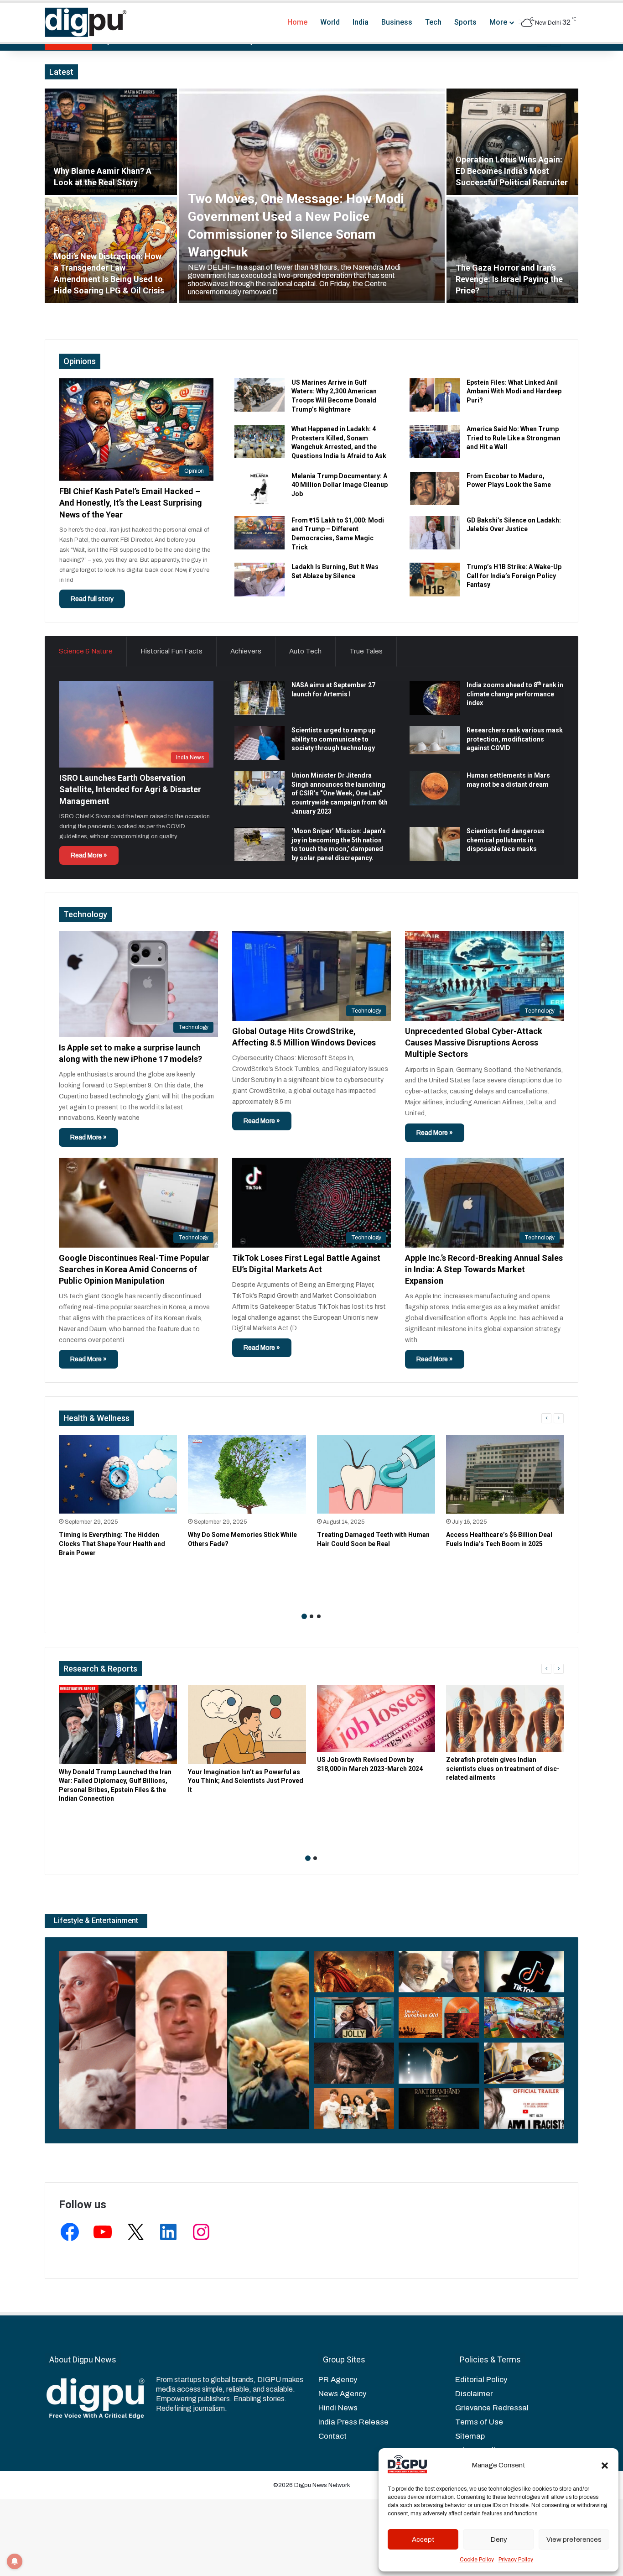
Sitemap (470, 2436)
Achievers (246, 651)
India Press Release (353, 2422)
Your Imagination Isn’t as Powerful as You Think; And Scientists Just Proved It (246, 1781)
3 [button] (319, 1616)
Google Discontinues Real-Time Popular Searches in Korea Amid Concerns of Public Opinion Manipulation (134, 1269)
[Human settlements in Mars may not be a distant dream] (435, 788)
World (330, 22)
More (498, 22)
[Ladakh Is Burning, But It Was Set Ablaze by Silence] (260, 579)
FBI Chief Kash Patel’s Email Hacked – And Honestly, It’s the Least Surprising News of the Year (131, 503)
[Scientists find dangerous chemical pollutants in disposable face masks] (435, 844)
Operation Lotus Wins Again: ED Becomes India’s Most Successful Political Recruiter (512, 171)
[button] (605, 2466)
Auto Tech (305, 651)
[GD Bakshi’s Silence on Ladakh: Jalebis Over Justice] (435, 533)
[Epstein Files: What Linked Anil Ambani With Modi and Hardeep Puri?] (435, 395)
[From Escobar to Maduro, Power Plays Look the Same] (435, 489)
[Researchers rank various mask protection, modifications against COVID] (435, 740)
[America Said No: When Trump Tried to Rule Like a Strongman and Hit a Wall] (435, 442)
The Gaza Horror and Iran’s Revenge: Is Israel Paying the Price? (509, 279)
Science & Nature (86, 651)
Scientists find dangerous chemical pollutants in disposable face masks (506, 840)
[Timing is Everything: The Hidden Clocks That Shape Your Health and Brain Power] (118, 1475)
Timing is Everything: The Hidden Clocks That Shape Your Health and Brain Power (112, 1544)
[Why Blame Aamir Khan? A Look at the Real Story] (111, 142)
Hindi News (338, 2408)
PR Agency (338, 2380)
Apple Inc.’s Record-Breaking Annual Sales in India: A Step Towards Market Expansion (484, 1269)
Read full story (92, 599)
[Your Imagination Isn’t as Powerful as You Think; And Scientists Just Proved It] (247, 1725)
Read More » (89, 855)
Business (397, 22)
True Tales (366, 651)
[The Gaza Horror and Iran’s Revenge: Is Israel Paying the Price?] (513, 250)
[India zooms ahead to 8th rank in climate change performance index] (435, 698)
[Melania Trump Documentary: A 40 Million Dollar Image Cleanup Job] (260, 489)
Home (297, 22)
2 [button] (311, 1616)
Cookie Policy (477, 2560)
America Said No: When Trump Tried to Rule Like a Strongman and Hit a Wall (514, 438)
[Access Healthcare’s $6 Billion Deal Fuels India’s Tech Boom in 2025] (505, 1475)
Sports (465, 22)
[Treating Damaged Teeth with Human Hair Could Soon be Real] (376, 1475)
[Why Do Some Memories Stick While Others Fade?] (247, 1475)
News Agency (342, 2394)
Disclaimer (474, 2394)
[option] (311, 196)
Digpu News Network (322, 2485)
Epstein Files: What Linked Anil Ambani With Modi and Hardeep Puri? (514, 391)
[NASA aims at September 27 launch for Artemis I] (260, 698)
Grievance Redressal (492, 2408)
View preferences (574, 2539)
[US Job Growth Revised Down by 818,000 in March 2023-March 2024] (376, 1719)
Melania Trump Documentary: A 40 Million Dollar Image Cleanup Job (340, 485)
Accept (423, 2539)
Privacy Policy (516, 2560)
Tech (433, 22)
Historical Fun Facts (171, 651)
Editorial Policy (481, 2380)
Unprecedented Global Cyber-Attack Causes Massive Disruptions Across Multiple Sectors (474, 1042)
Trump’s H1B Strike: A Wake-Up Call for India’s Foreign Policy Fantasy (514, 576)
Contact (332, 2436)
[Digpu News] (86, 22)
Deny (499, 2539)
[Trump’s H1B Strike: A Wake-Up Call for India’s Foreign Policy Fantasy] (435, 579)
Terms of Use (479, 2422)
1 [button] (304, 1616)
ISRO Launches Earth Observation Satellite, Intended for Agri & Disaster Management (130, 789)
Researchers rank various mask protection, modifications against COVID (515, 739)
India (361, 22)
